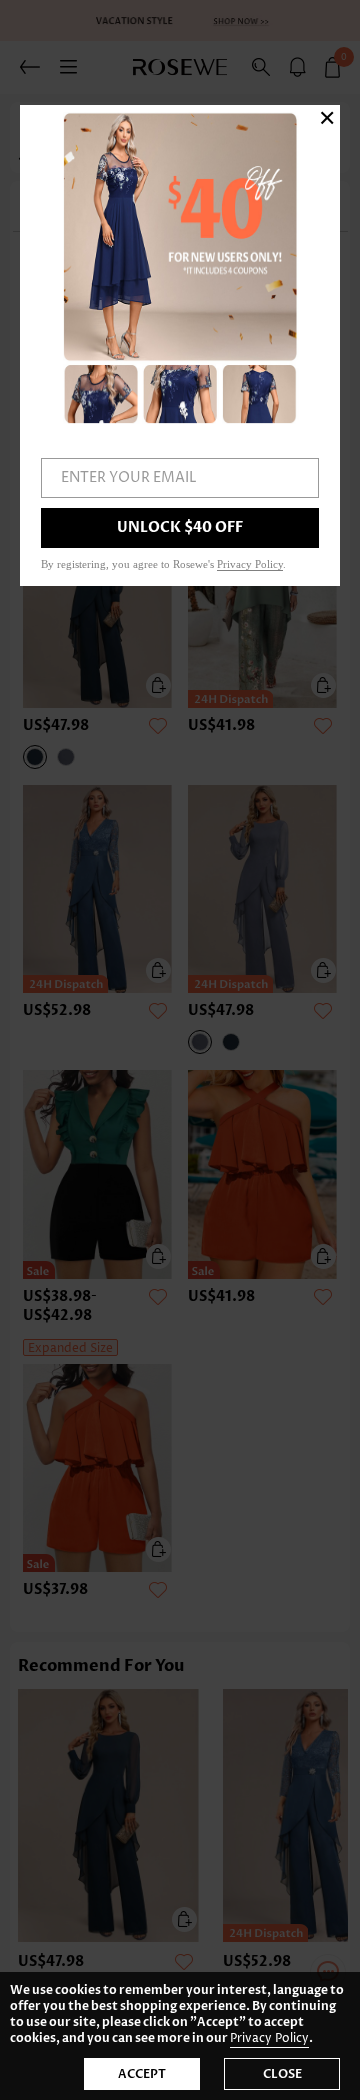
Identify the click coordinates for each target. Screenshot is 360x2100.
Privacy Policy (269, 2038)
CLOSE (282, 2074)
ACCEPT (142, 2074)
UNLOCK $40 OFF (180, 527)
